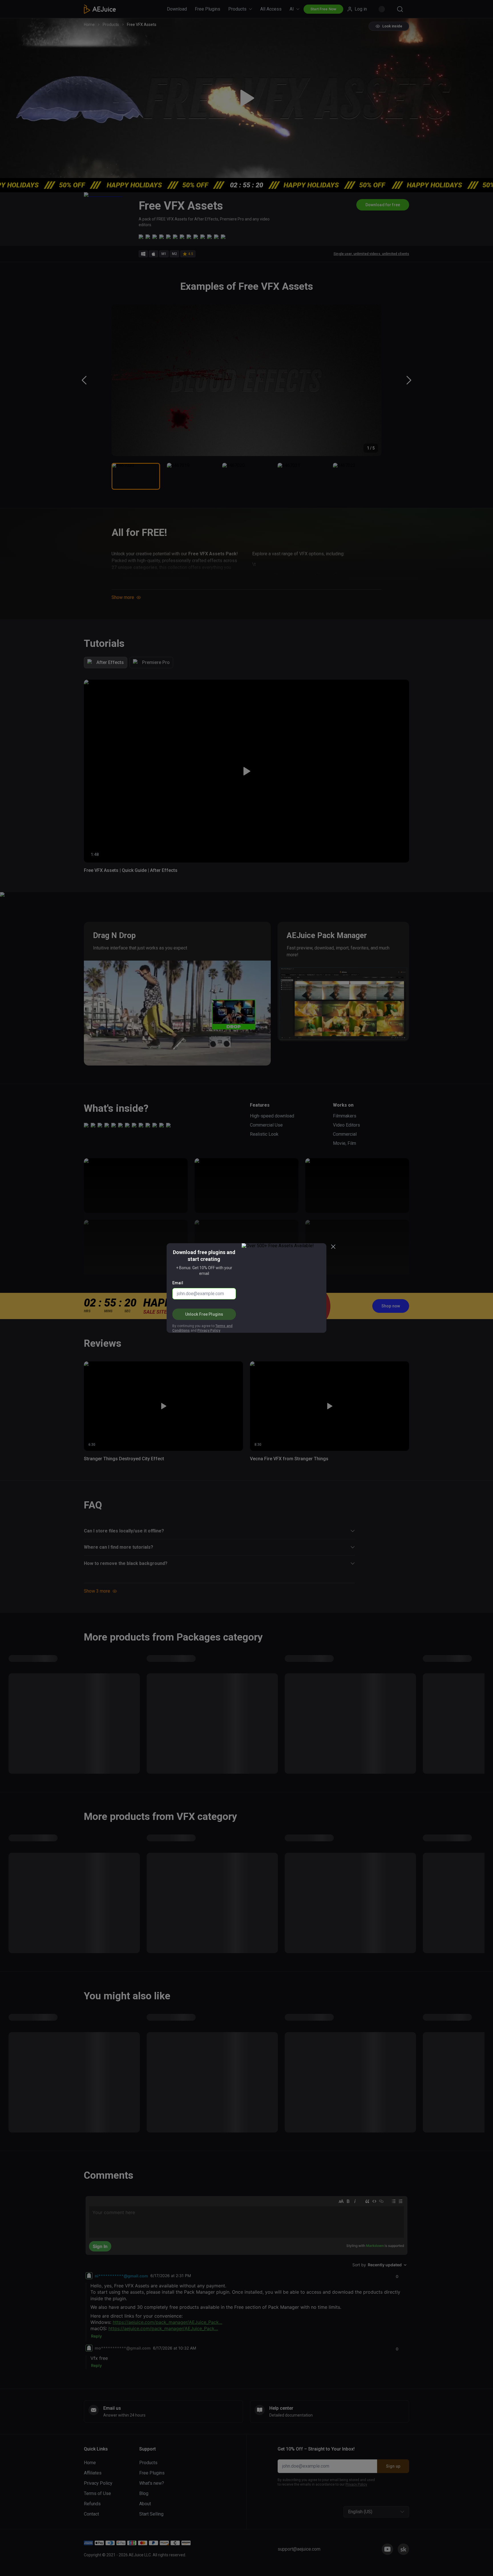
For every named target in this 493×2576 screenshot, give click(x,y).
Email (178, 1283)
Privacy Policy (209, 1330)
